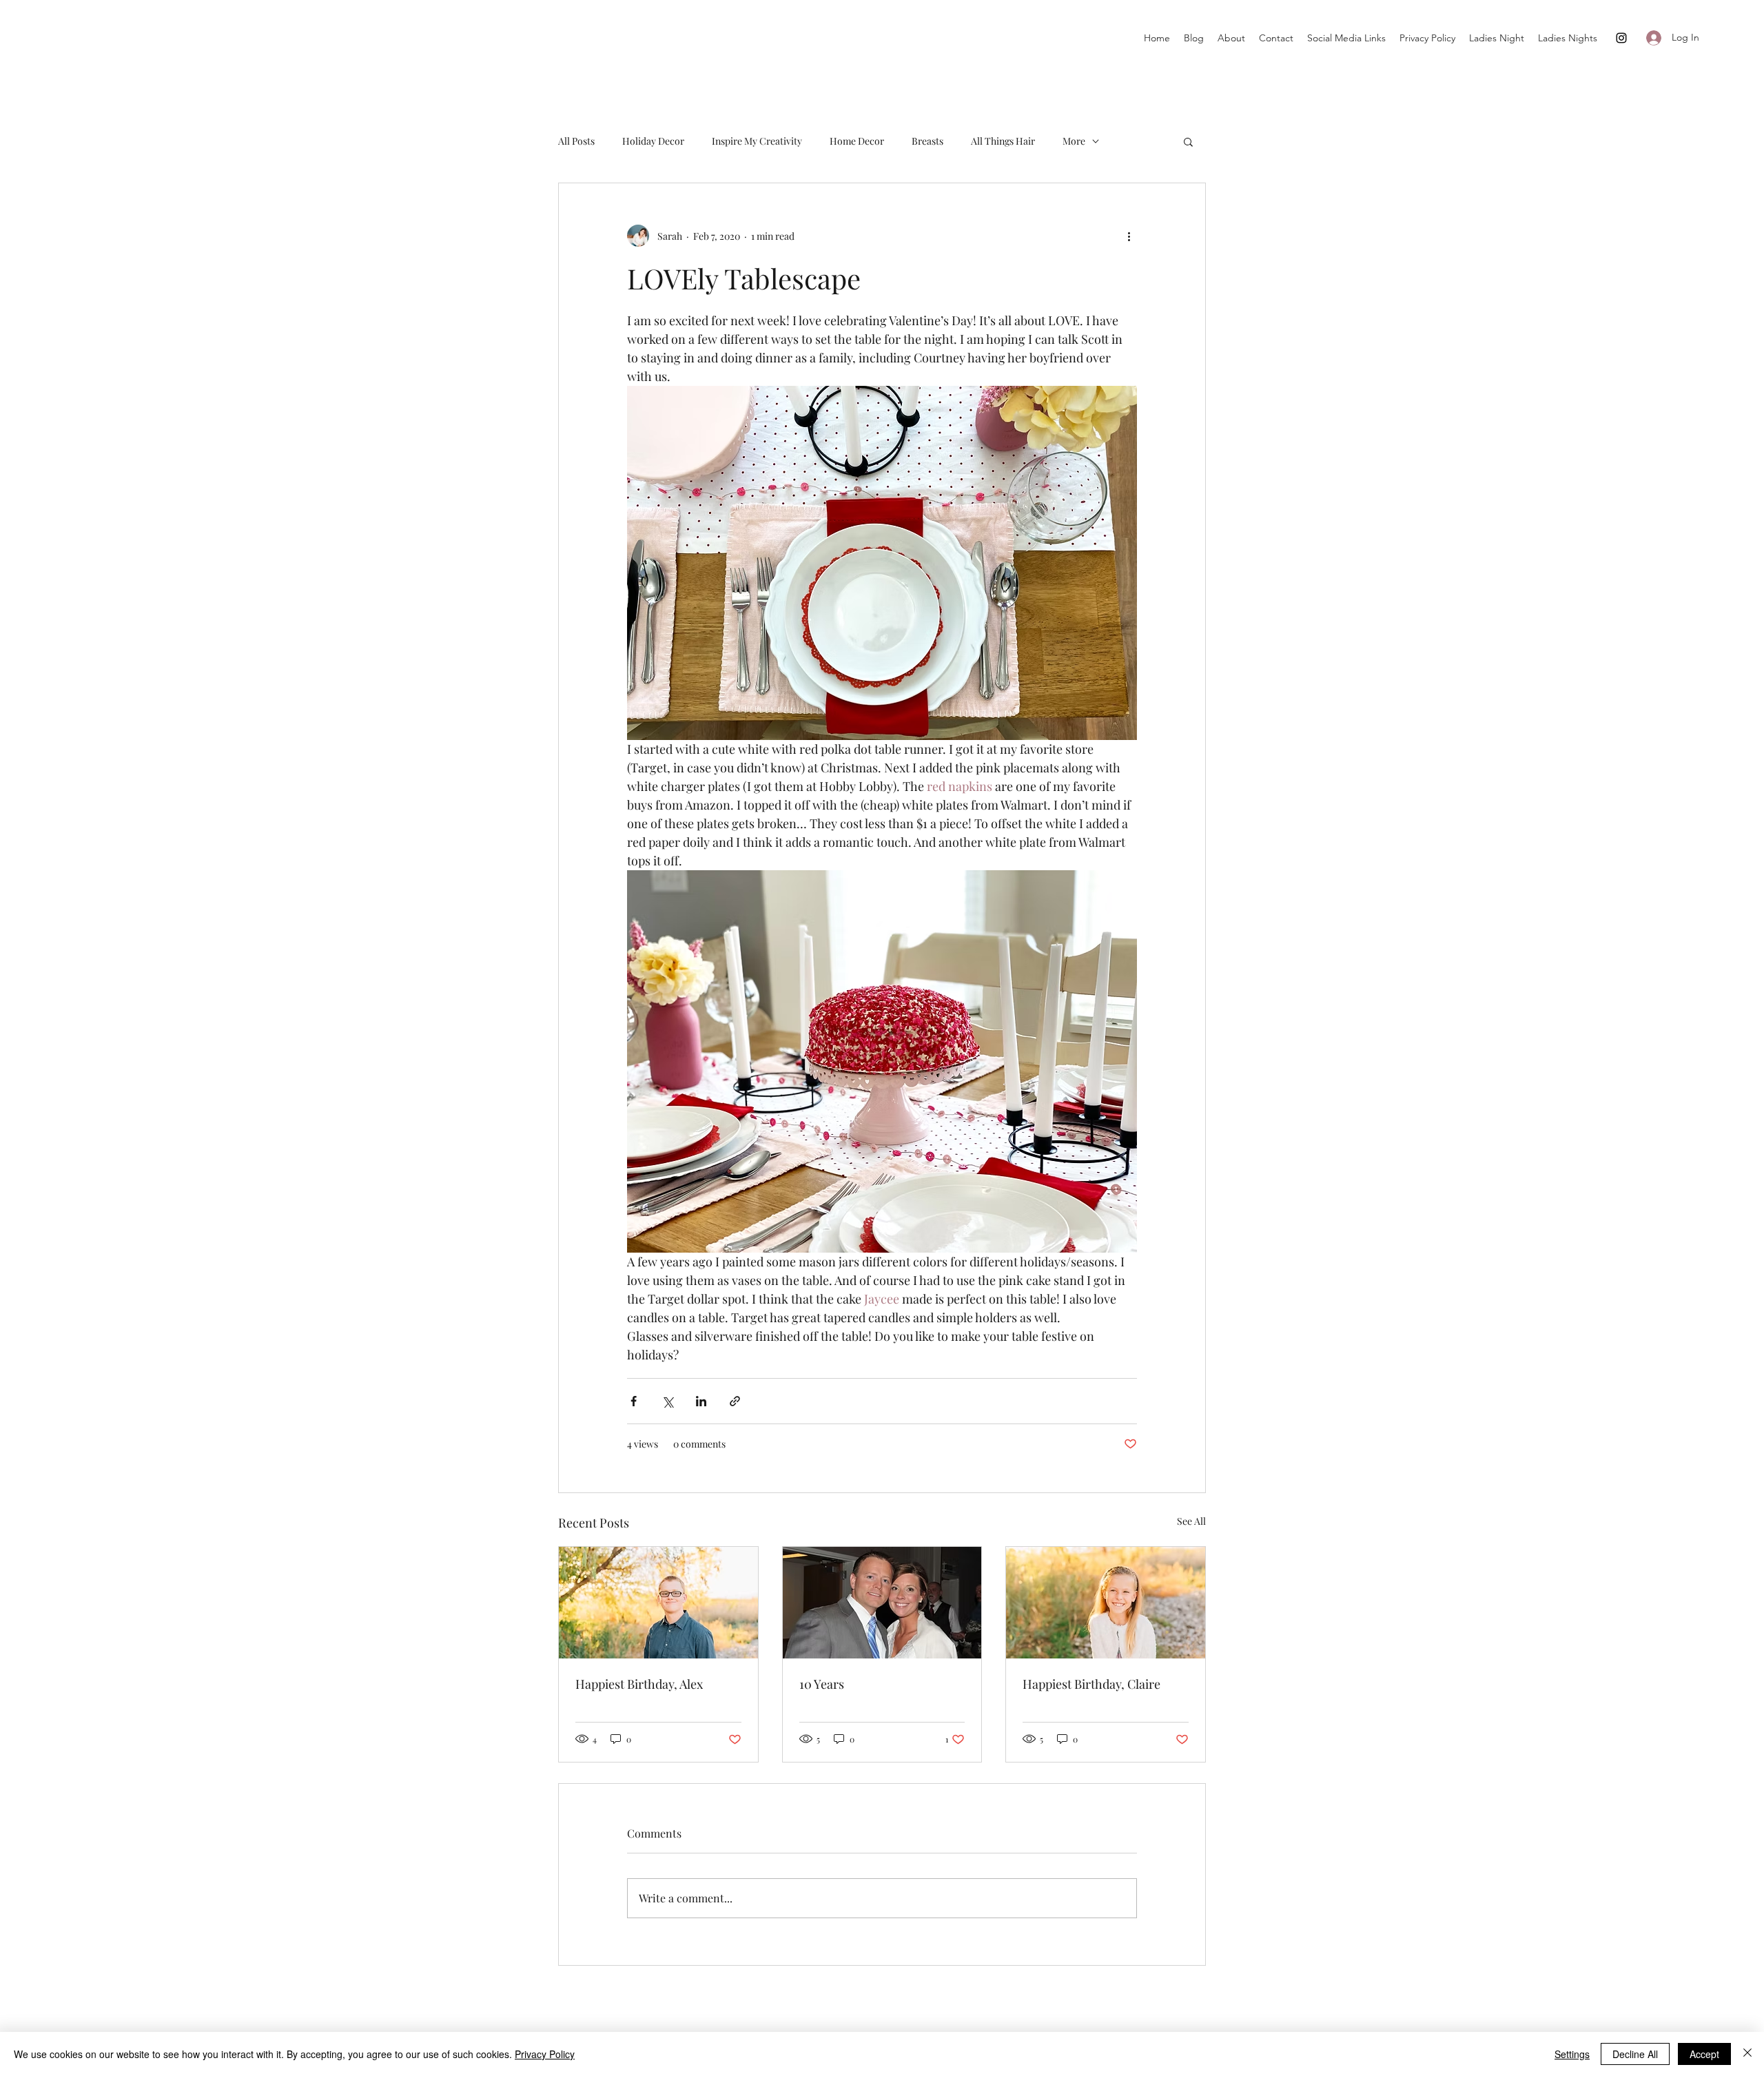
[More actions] (1129, 236)
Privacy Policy (545, 2054)
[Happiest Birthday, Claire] (1106, 1603)
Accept (1704, 2054)
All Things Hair (1003, 141)
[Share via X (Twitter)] (667, 1401)
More (1074, 141)
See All (1191, 1521)
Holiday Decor (653, 141)
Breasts (927, 141)
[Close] (1747, 2054)
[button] (1188, 141)
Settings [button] (1572, 2054)
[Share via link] (735, 1401)
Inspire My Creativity (757, 141)
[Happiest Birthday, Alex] (658, 1603)
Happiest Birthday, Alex (639, 1684)
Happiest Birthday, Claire (1091, 1684)
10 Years (822, 1684)
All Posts (576, 141)
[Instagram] (1621, 38)
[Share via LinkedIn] (701, 1401)
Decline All (1635, 2054)
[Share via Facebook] (634, 1401)
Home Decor (857, 141)
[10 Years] (882, 1603)
